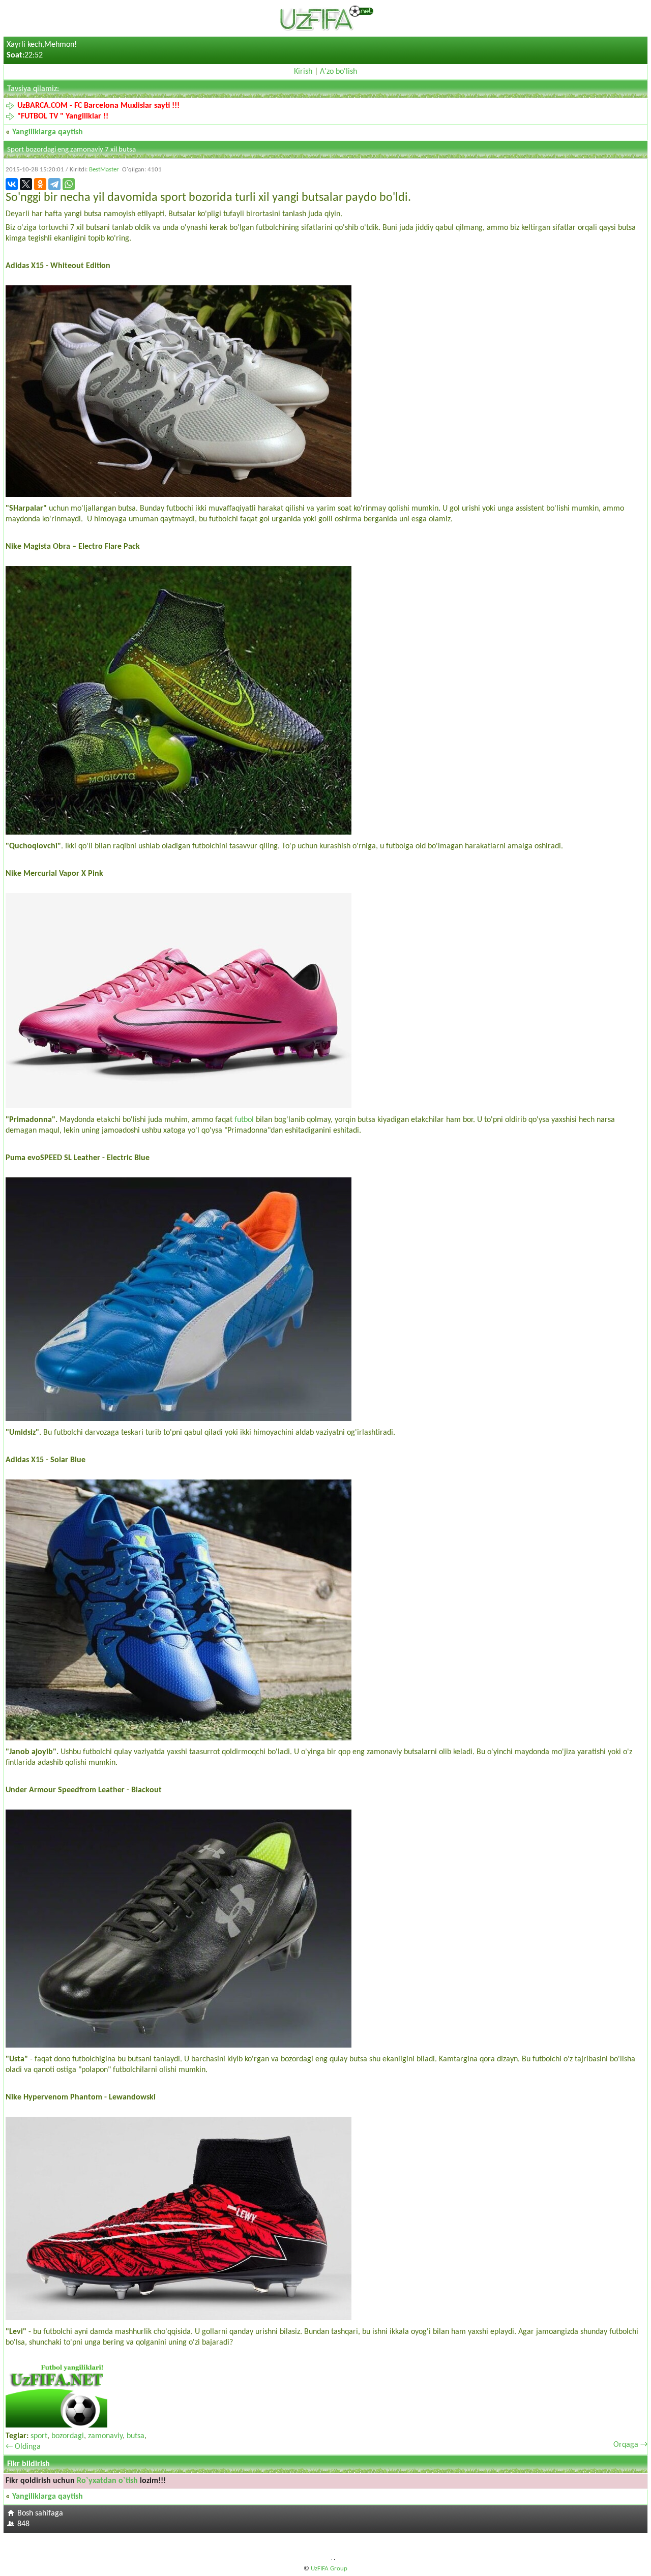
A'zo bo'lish (338, 72)
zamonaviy (105, 2436)
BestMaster (104, 170)
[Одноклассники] (40, 184)
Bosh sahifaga (40, 2513)
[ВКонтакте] (12, 184)
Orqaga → (630, 2445)
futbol (244, 1120)
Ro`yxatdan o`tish (107, 2481)
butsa (136, 2436)
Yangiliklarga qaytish (48, 132)
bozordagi (68, 2436)
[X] (26, 184)
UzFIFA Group (329, 2569)
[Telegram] (54, 184)
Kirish (303, 72)
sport (39, 2436)
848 (23, 2524)
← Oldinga (23, 2447)
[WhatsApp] (69, 184)
